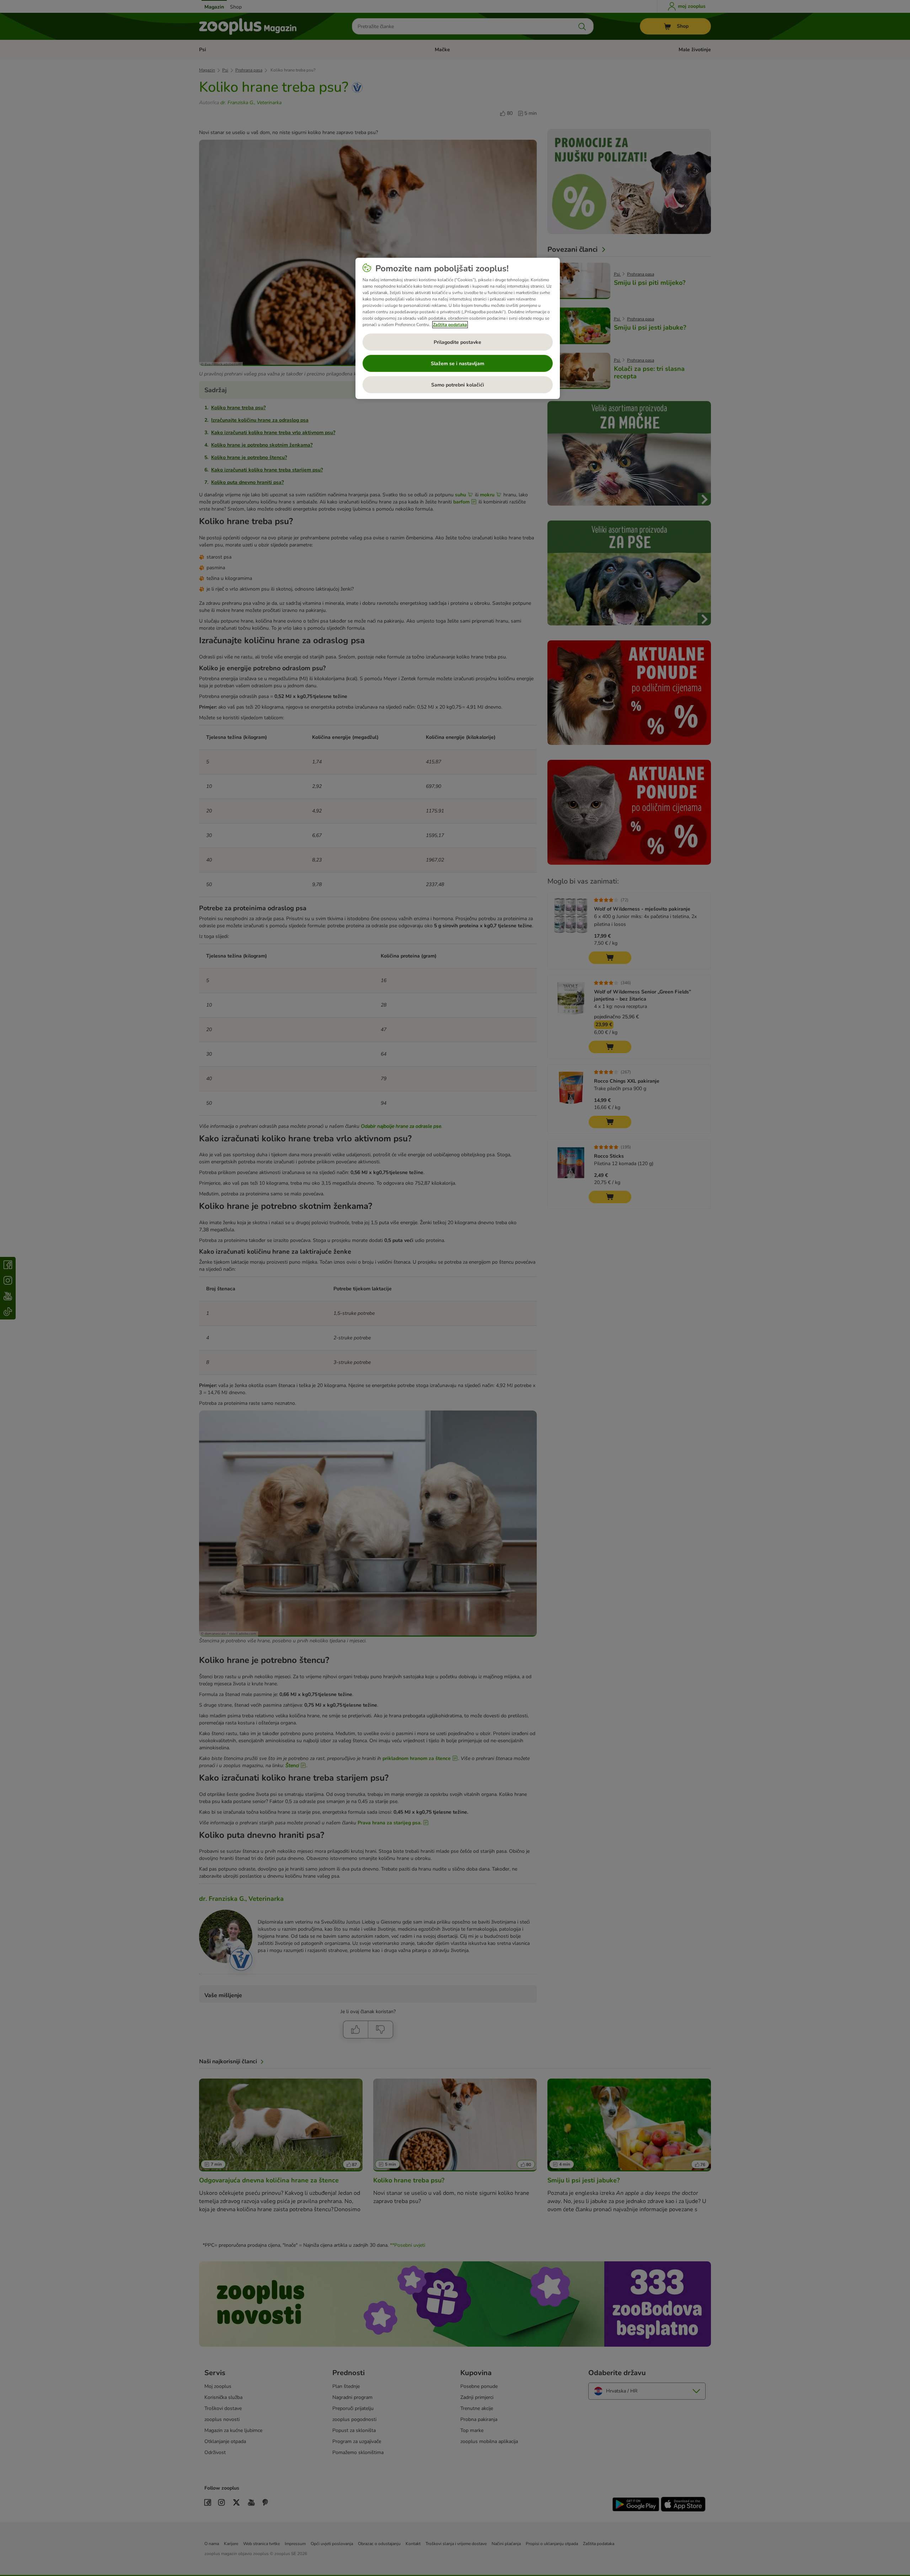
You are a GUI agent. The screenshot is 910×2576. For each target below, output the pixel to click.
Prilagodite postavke (457, 342)
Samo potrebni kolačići (458, 385)
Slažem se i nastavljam (457, 364)
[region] (458, 329)
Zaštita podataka (450, 325)
